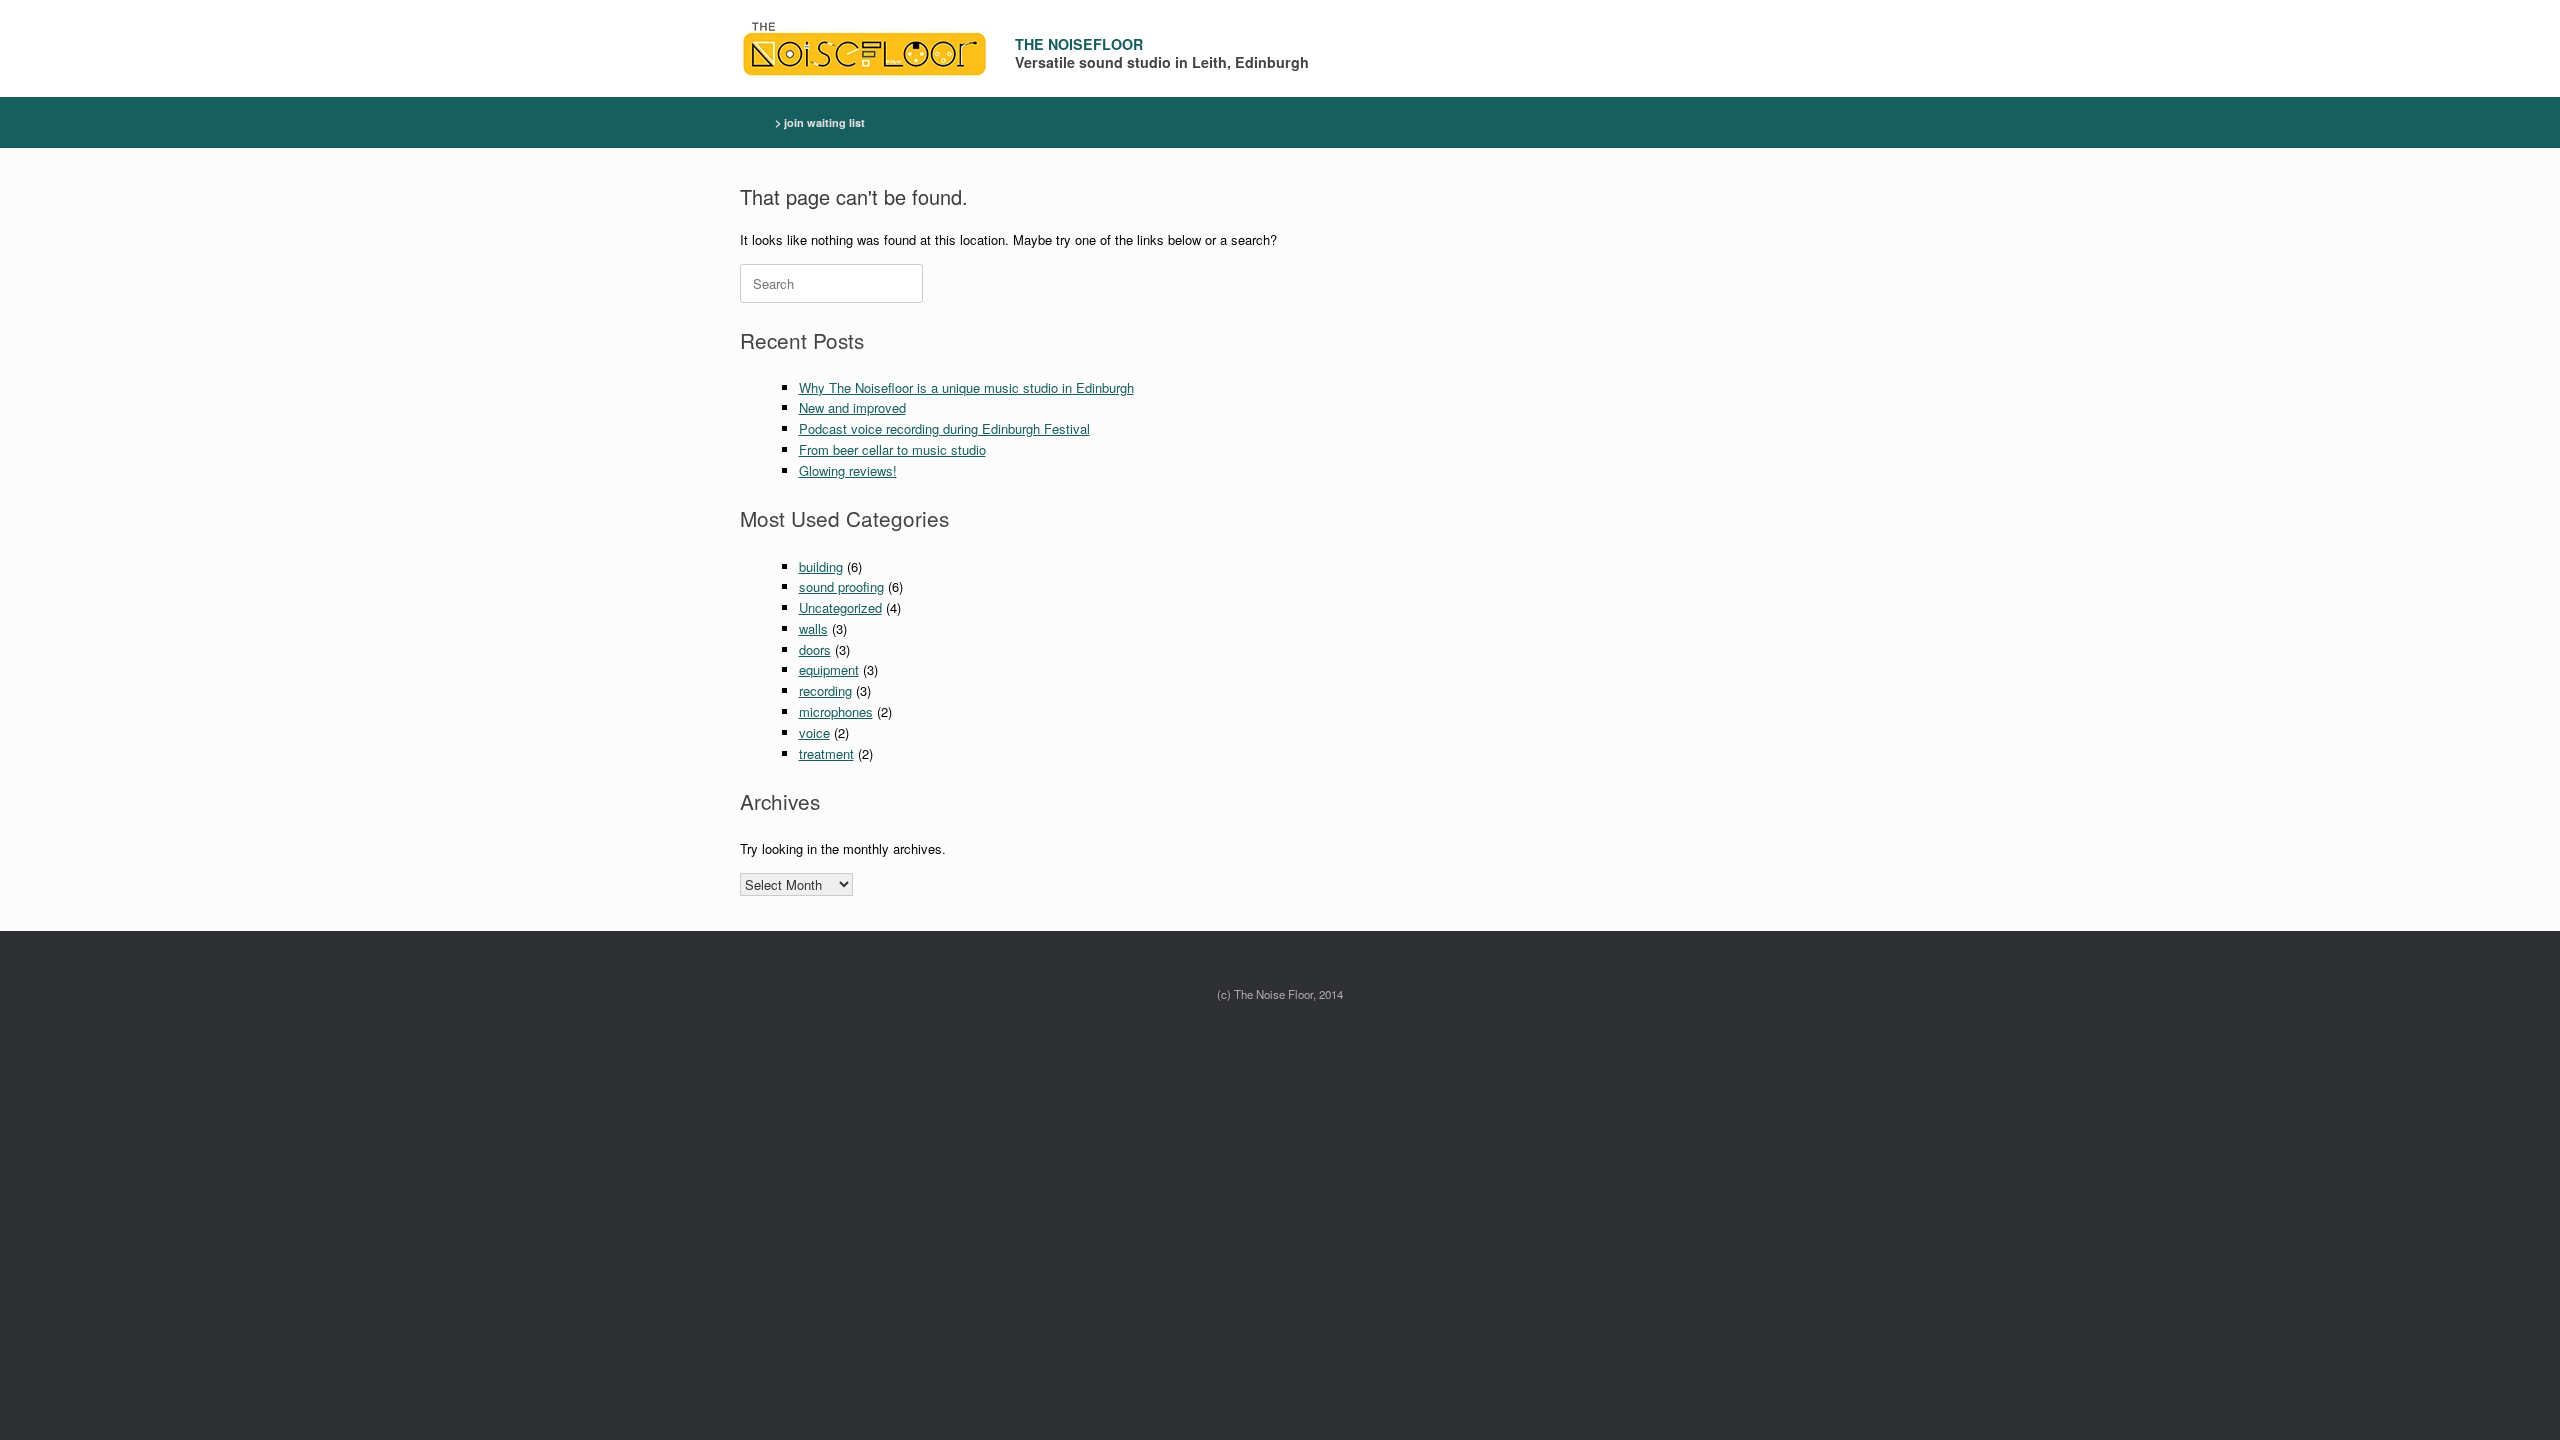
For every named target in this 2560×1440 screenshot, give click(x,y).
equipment (829, 669)
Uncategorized (840, 607)
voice (814, 732)
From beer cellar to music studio (892, 449)
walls (813, 628)
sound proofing (841, 586)
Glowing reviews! (848, 470)
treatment (826, 753)
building (821, 566)
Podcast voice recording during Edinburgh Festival (944, 428)
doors (815, 649)
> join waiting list (820, 122)
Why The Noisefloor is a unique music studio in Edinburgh (966, 387)
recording (825, 690)
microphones (836, 711)
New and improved (852, 407)
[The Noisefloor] (865, 48)
